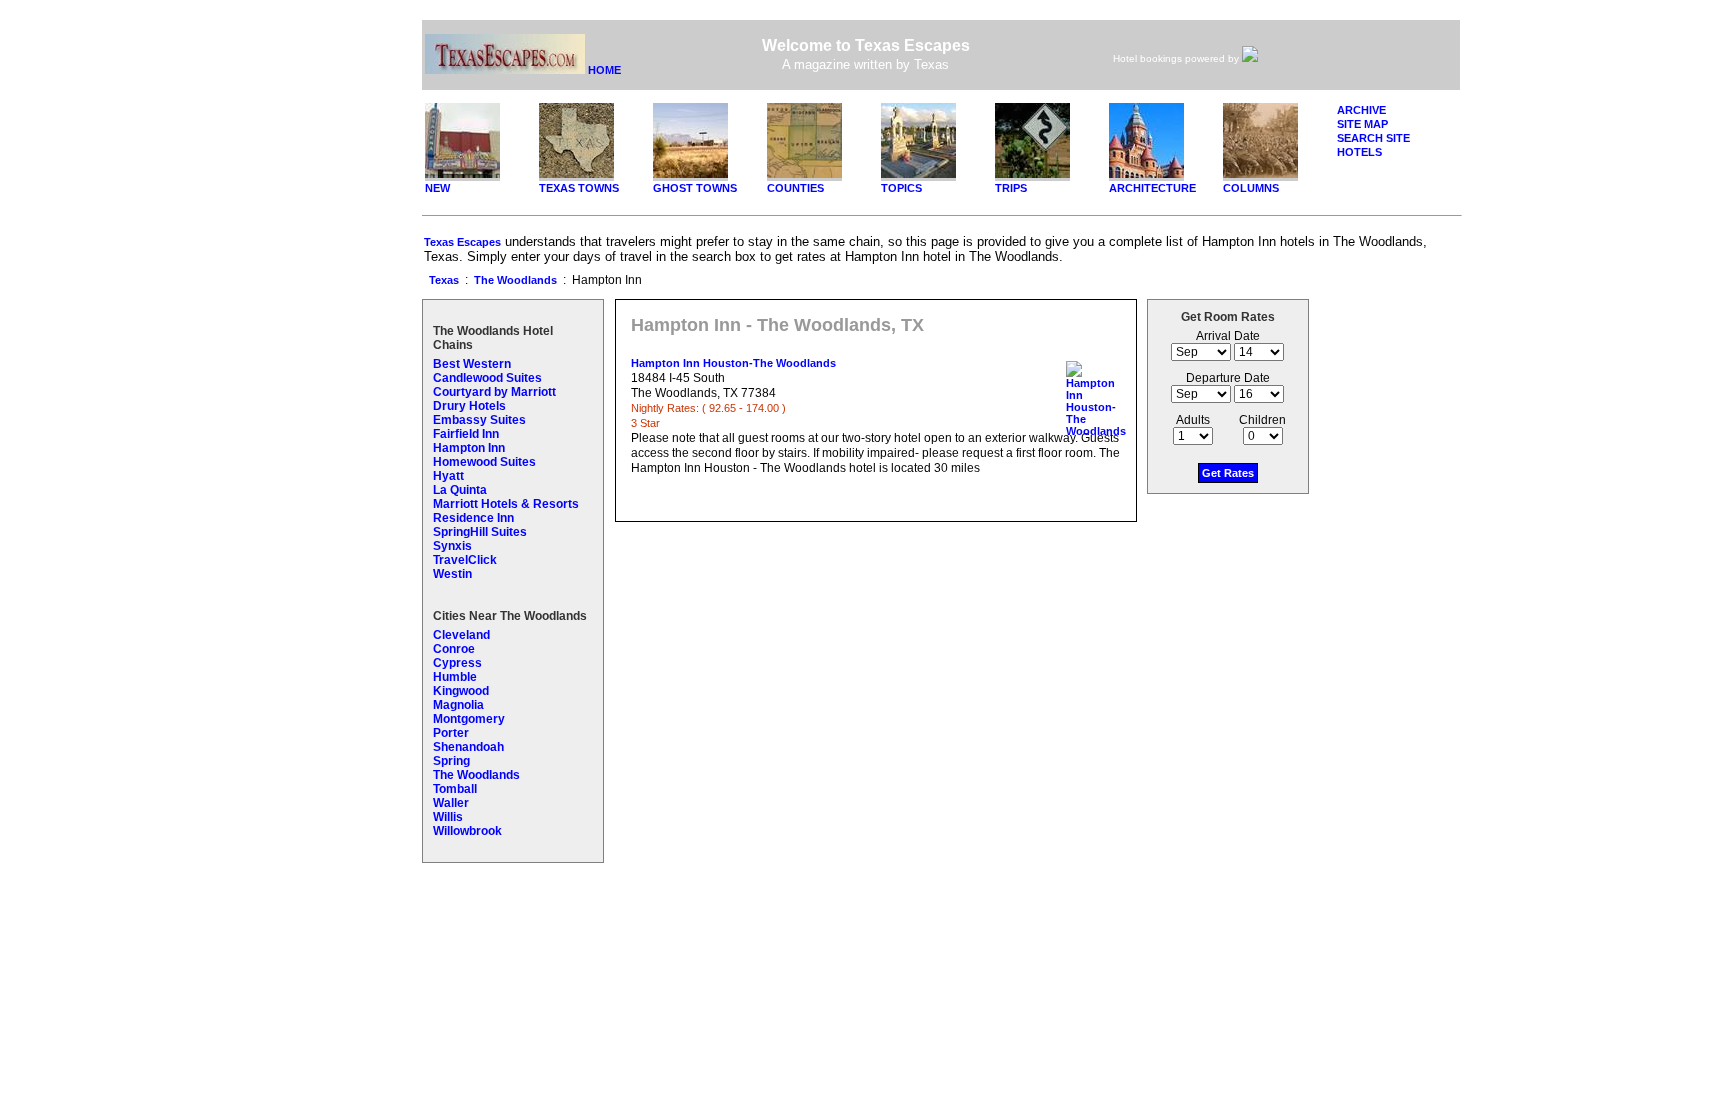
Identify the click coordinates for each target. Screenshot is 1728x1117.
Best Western (472, 364)
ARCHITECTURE (1152, 188)
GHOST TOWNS (695, 188)
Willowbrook (467, 831)
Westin (452, 574)
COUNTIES (795, 188)
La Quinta (460, 490)
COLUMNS (1251, 188)
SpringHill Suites (480, 532)
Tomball (455, 789)
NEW (437, 188)
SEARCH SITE (1373, 138)
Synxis (452, 546)
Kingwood (461, 691)
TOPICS (901, 188)
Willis (448, 817)
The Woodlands (515, 280)
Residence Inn (473, 518)
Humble (455, 677)
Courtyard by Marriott (494, 392)
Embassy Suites (479, 420)
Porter (451, 733)
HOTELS (1359, 152)
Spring (451, 761)
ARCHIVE (1361, 110)
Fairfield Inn (466, 434)
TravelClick (465, 560)
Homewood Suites (484, 462)
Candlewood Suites (487, 378)
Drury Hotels (469, 406)
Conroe (454, 649)
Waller (451, 803)
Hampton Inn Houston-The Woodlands (733, 363)
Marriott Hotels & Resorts (506, 504)
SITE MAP (1362, 124)
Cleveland (461, 635)
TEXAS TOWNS (579, 188)
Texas (444, 280)
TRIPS (1011, 188)
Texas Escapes (462, 242)
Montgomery (469, 719)
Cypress (457, 663)
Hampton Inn (469, 448)
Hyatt (448, 476)
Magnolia (458, 705)
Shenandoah (468, 747)
